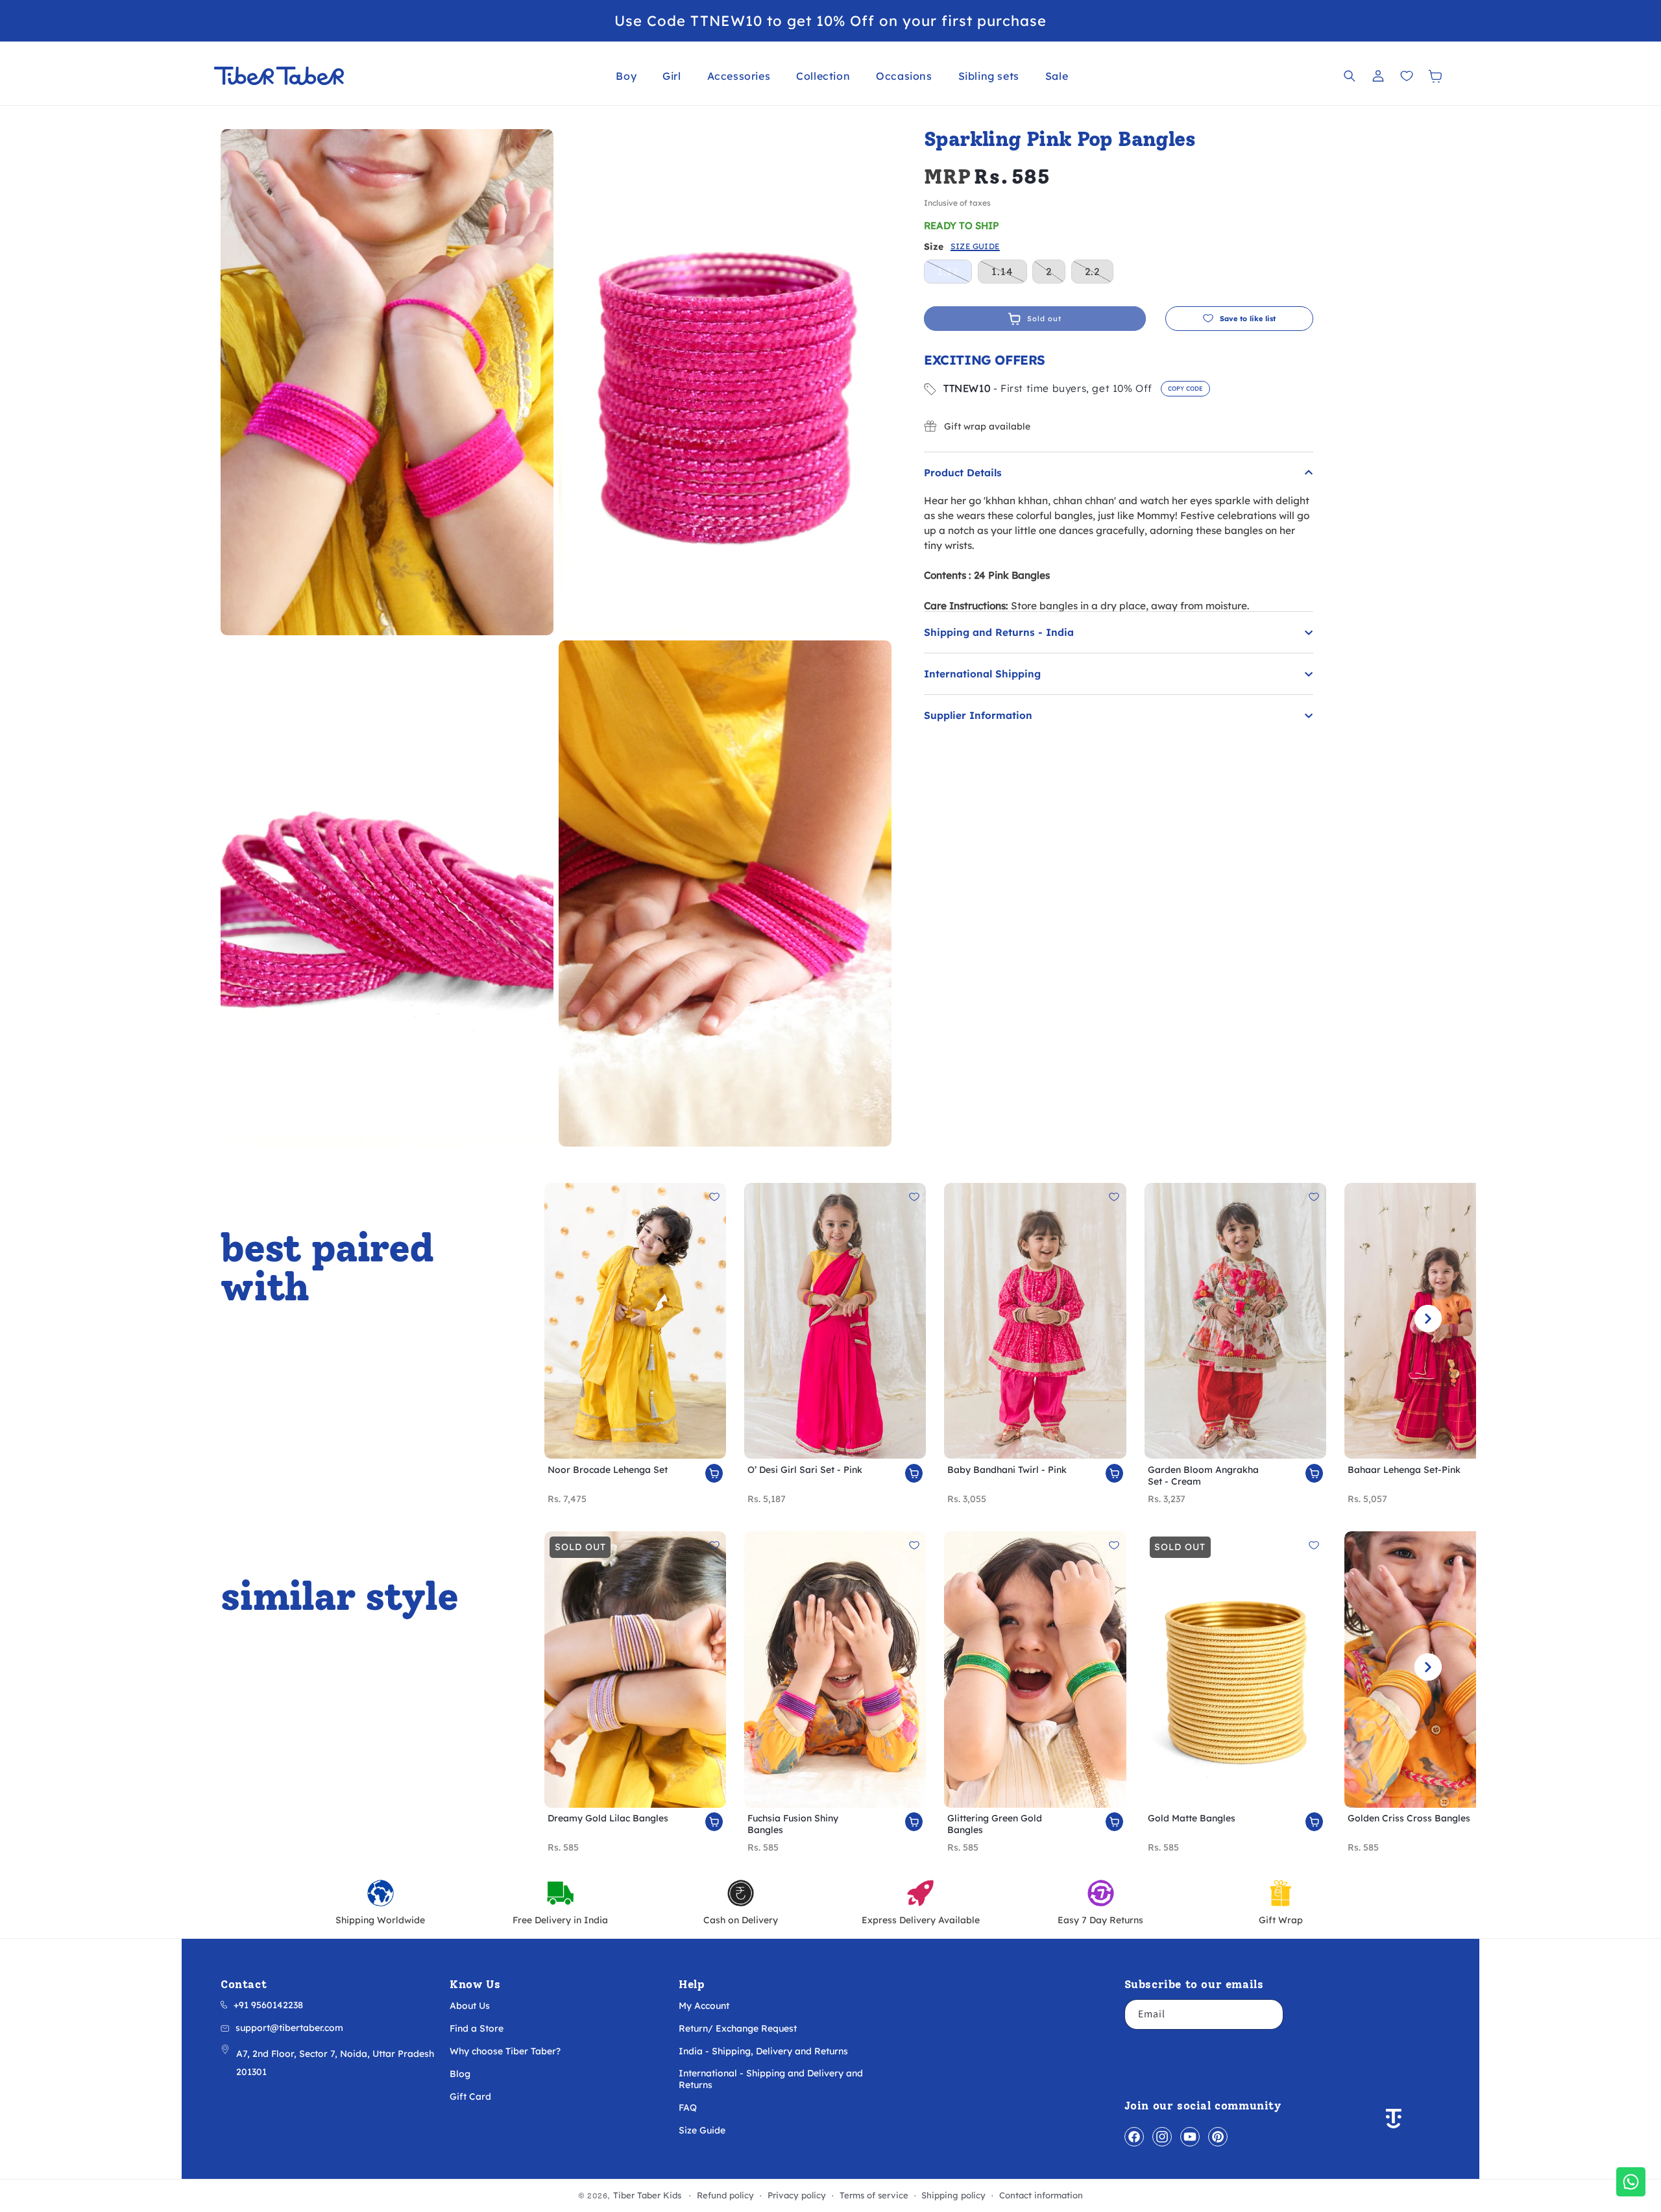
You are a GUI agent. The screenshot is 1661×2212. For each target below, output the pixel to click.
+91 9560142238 (268, 2005)
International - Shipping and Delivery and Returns (771, 2079)
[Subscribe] (1268, 2014)
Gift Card (470, 2097)
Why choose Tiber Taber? (505, 2051)
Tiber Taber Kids (647, 2195)
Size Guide (702, 2130)
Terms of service (874, 2195)
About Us (470, 2006)
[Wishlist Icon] (1407, 76)
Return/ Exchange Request (738, 2028)
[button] (626, 76)
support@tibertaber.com (289, 2028)
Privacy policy (797, 2195)
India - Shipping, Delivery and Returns (763, 2051)
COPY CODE (1185, 388)
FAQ (688, 2108)
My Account (704, 2006)
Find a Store (477, 2028)
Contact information (1041, 2195)
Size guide (975, 247)
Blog (460, 2074)
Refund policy (725, 2195)
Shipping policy (953, 2195)
